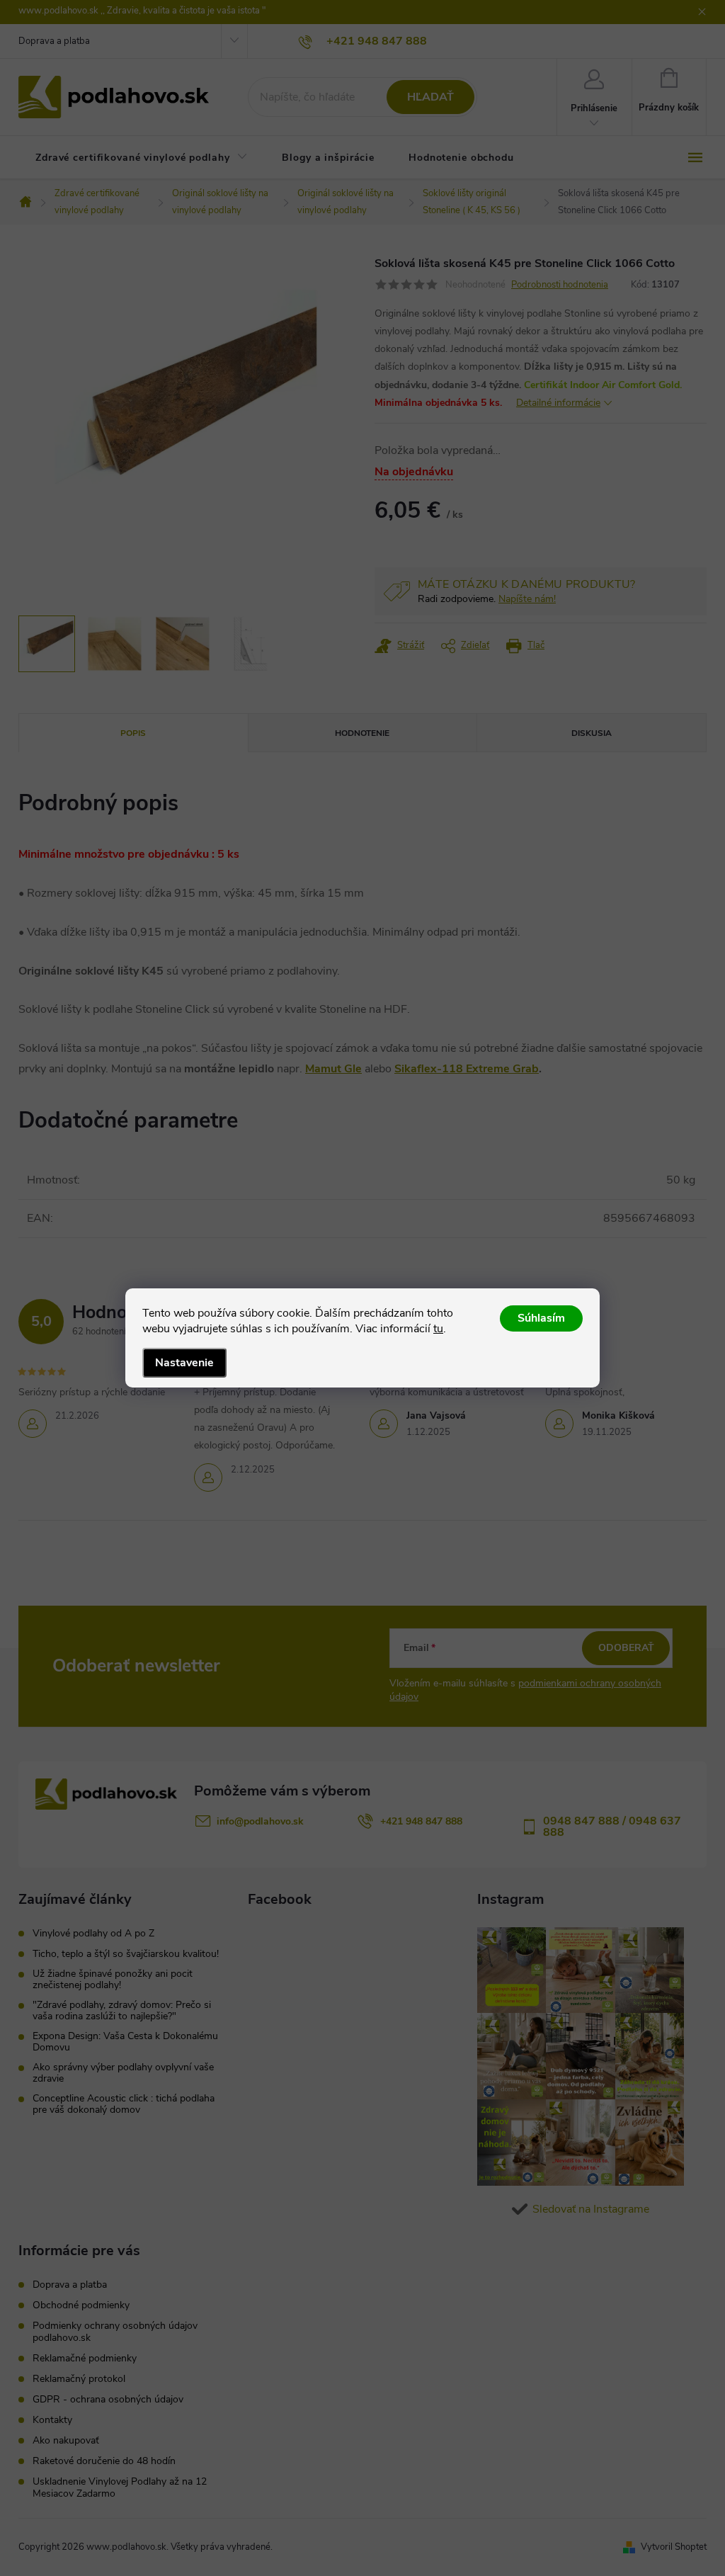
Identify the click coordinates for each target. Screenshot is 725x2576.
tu (438, 1329)
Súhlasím (541, 1318)
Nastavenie (184, 1363)
